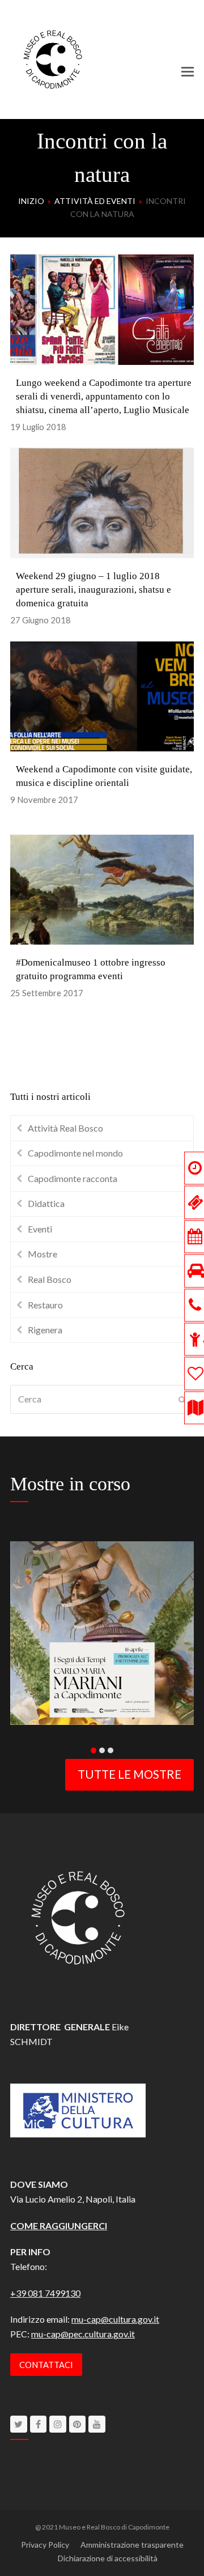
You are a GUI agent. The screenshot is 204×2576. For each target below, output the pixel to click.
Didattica (46, 1203)
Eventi (40, 1229)
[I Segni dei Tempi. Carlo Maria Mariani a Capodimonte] (102, 1631)
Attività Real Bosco (65, 1128)
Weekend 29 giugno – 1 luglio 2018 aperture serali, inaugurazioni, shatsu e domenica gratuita (93, 590)
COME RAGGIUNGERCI (59, 2226)
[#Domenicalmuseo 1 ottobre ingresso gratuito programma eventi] (102, 888)
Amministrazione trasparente (132, 2545)
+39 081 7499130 (45, 2293)
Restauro (45, 1305)
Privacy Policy (45, 2545)
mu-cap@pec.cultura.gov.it (83, 2334)
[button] (188, 71)
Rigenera (45, 1330)
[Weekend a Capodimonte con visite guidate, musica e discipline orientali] (102, 695)
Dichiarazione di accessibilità (108, 2558)
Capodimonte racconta (73, 1178)
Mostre (42, 1254)
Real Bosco (50, 1279)
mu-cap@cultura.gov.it (115, 2319)
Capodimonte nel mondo (75, 1153)
